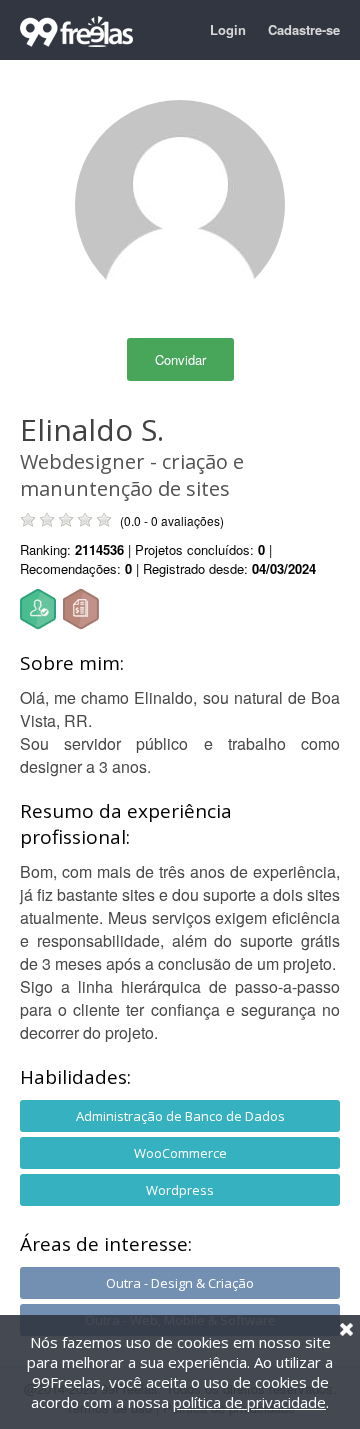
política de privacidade (249, 1402)
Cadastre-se (304, 29)
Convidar (180, 359)
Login (228, 29)
